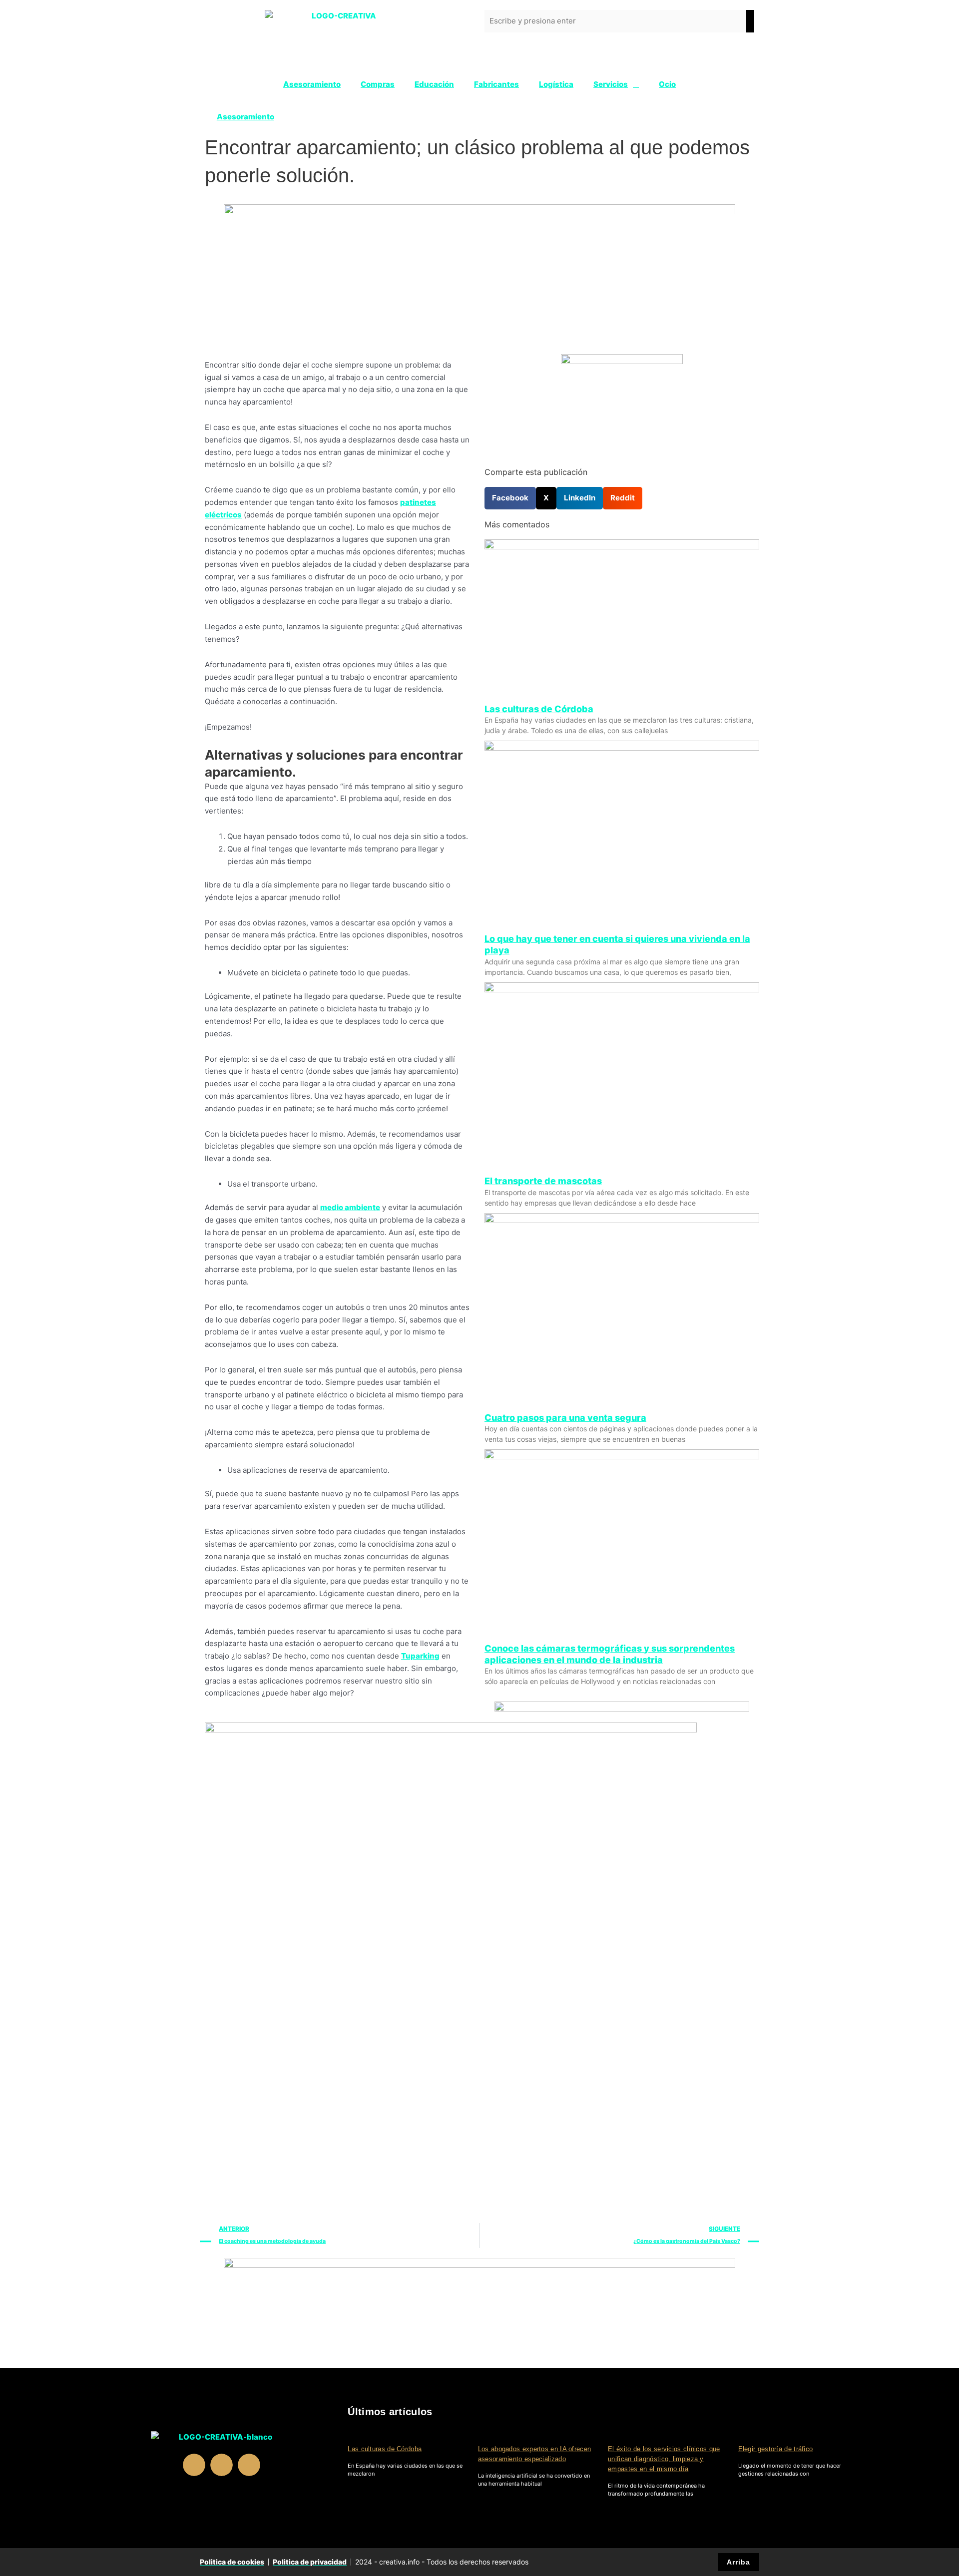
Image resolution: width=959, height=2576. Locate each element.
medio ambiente (350, 1207)
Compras (378, 84)
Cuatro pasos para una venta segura (565, 1418)
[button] (510, 498)
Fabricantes (496, 84)
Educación (434, 84)
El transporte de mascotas (543, 1181)
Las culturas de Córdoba (539, 709)
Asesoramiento (312, 84)
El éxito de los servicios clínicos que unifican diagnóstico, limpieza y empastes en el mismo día (664, 2459)
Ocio (667, 84)
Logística (556, 84)
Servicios (611, 84)
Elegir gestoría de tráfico (776, 2449)
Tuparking (420, 1656)
